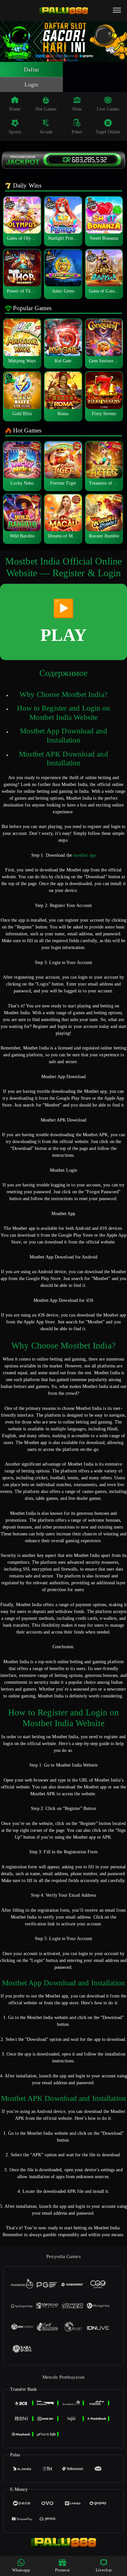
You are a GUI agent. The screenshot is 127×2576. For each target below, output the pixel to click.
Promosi (62, 2570)
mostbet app (85, 855)
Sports (15, 132)
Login (32, 84)
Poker (77, 132)
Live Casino (108, 109)
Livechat (104, 2570)
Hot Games (46, 109)
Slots (77, 109)
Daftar (31, 69)
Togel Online (108, 132)
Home (15, 109)
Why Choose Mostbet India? (63, 694)
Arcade (46, 132)
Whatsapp (21, 2570)
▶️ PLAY (63, 622)
